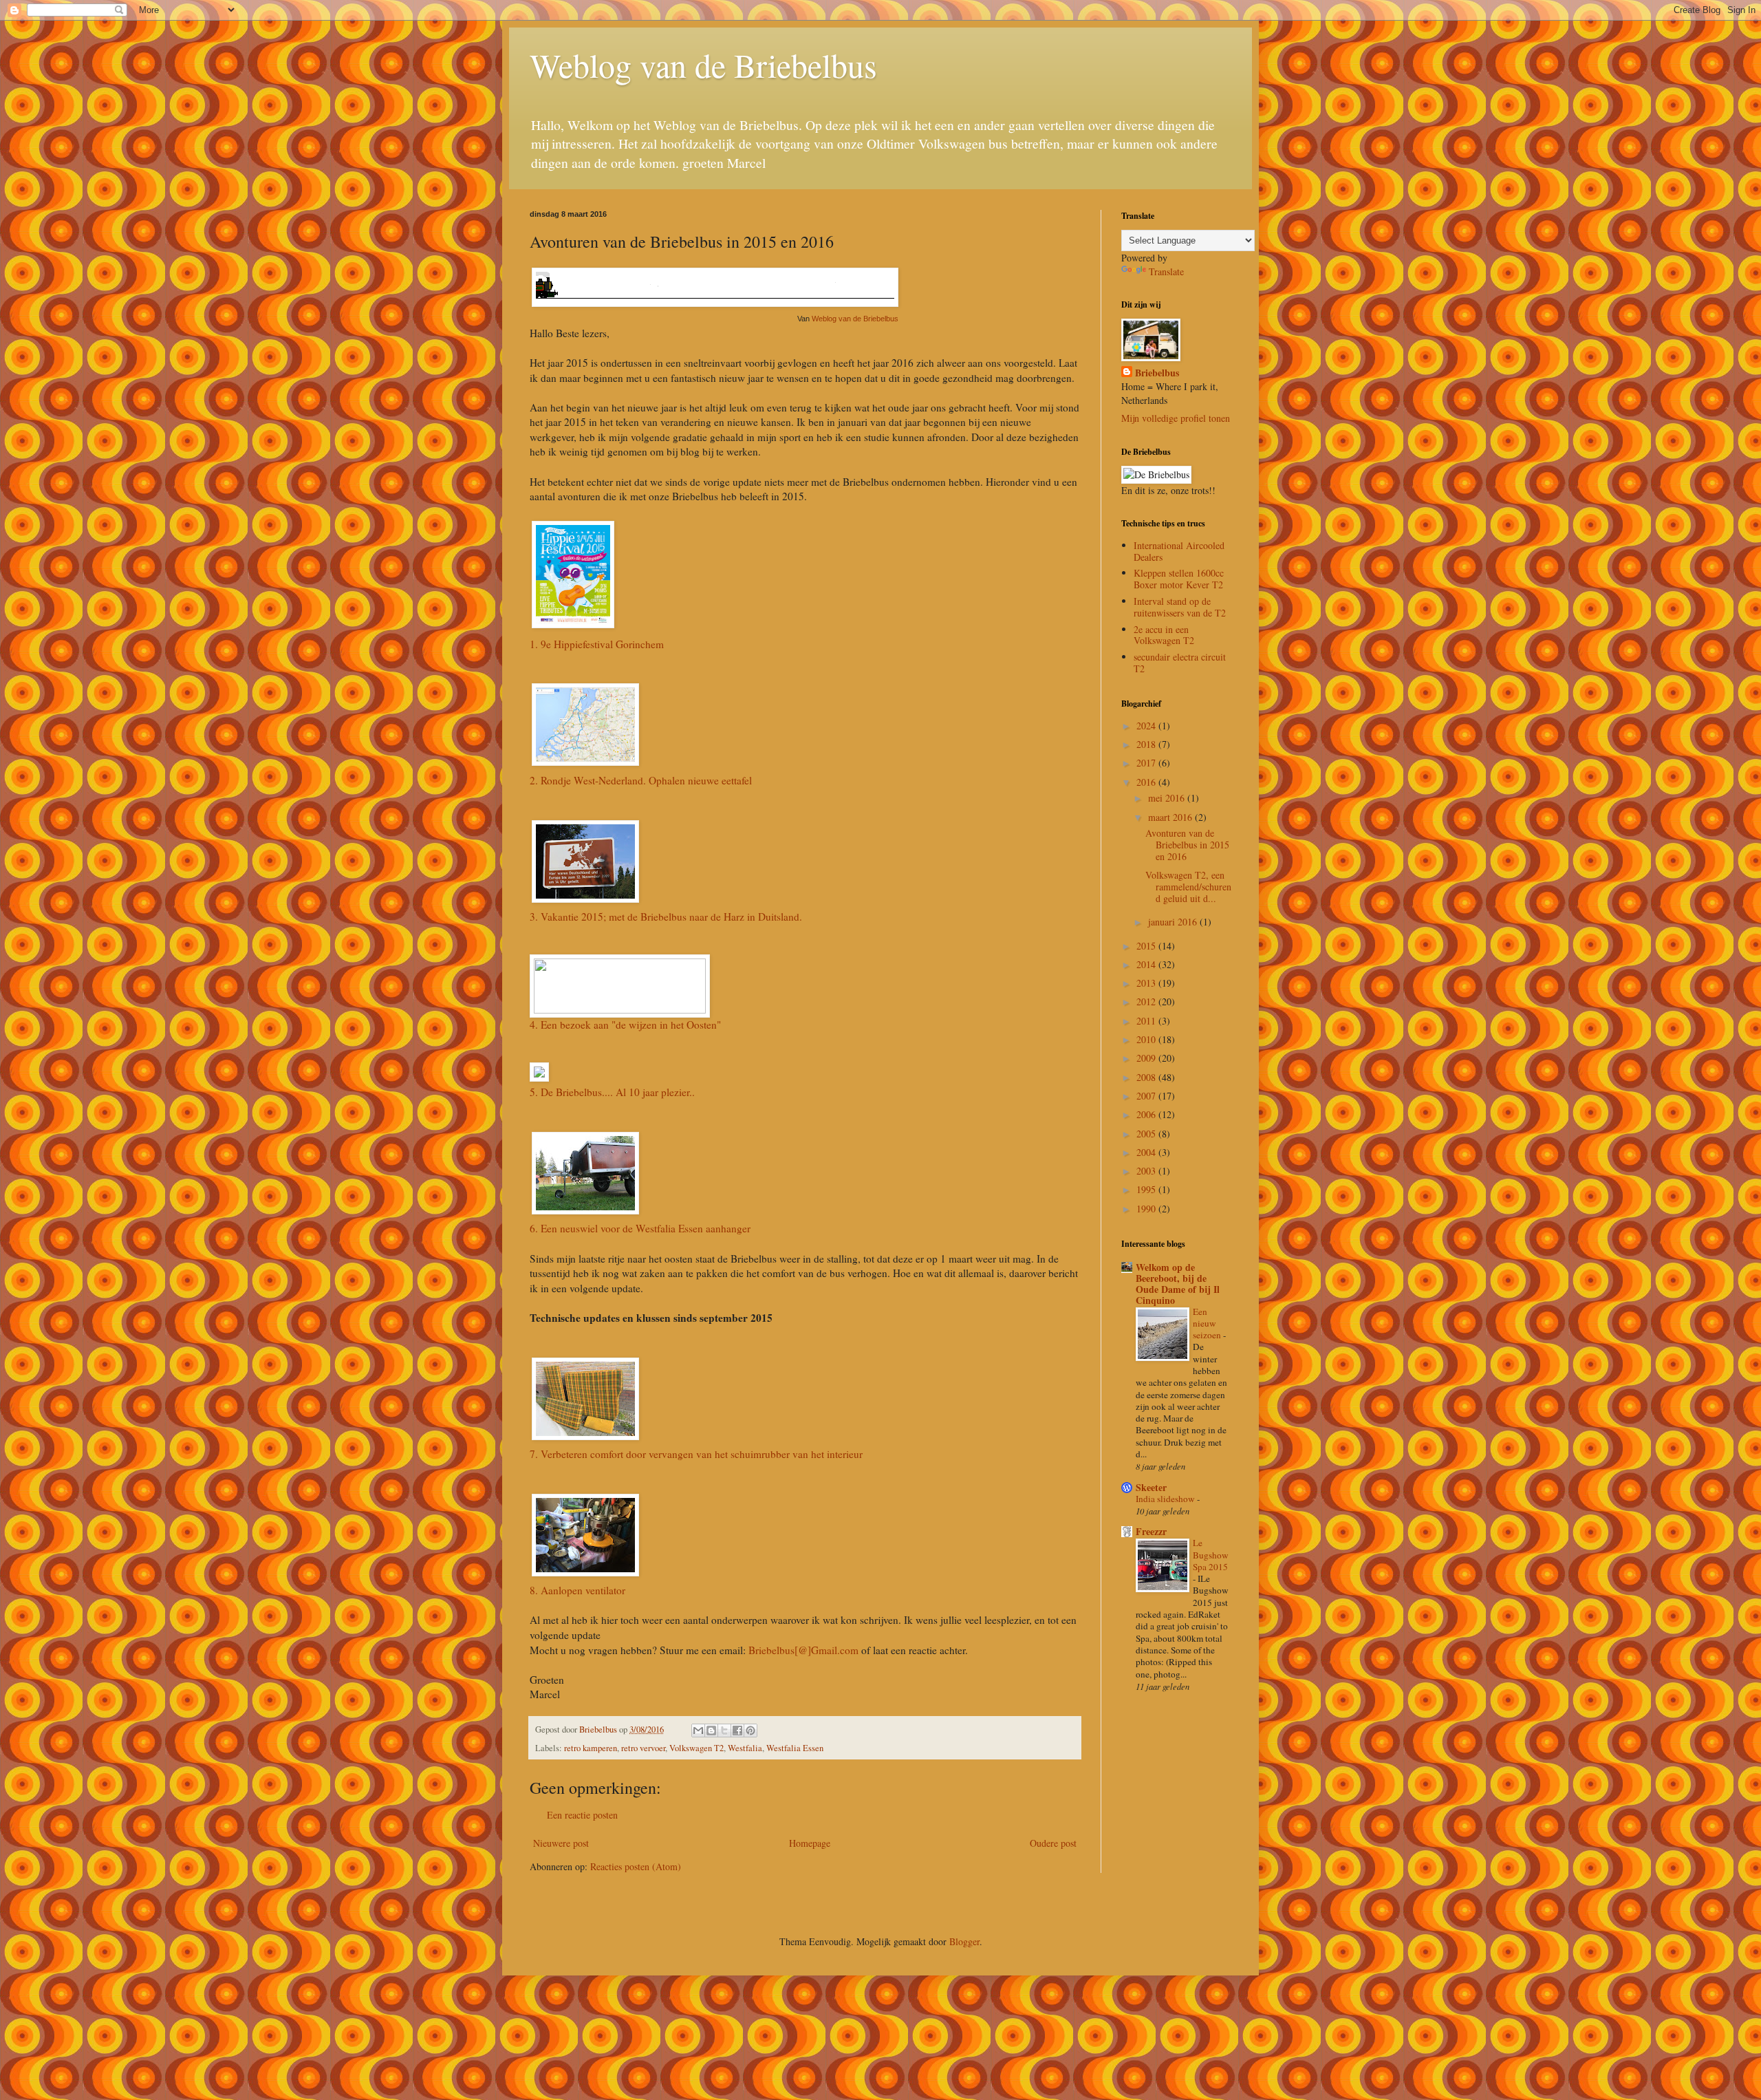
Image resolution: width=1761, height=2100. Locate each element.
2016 (1147, 782)
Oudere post (1053, 1843)
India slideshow (1166, 1499)
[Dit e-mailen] (698, 1731)
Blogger (964, 1941)
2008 (1147, 1077)
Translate (1166, 271)
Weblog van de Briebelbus (703, 65)
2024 (1147, 726)
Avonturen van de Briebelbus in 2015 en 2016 (1187, 845)
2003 (1147, 1171)
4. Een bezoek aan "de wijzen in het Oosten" (625, 1025)
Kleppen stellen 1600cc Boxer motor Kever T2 (1179, 579)
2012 (1147, 1001)
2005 (1147, 1134)
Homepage (810, 1843)
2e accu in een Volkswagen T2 (1164, 635)
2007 (1147, 1096)
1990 (1147, 1209)
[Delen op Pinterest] (750, 1731)
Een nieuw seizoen (1208, 1324)
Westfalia (745, 1748)
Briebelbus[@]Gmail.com (803, 1650)
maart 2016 (1171, 817)
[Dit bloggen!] (711, 1731)
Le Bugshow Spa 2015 (1211, 1555)
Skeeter (1151, 1487)
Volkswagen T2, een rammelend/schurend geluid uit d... (1188, 887)
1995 (1147, 1189)
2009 (1147, 1058)
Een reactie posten (582, 1815)
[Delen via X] (724, 1731)
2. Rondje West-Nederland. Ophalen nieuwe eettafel (641, 780)
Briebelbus (1157, 373)
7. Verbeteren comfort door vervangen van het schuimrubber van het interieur (696, 1454)
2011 (1147, 1021)
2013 (1147, 983)
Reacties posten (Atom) (636, 1866)
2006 (1147, 1114)
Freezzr (1151, 1531)
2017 (1147, 763)
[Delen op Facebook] (737, 1731)
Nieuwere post (561, 1843)
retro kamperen (591, 1748)
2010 (1147, 1039)
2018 (1147, 744)
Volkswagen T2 (696, 1748)
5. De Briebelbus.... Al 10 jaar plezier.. (612, 1092)
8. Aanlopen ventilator (577, 1590)
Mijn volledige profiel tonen (1176, 418)
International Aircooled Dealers (1179, 551)
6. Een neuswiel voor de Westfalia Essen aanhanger (640, 1228)
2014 (1147, 964)
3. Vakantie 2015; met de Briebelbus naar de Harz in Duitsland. (666, 917)
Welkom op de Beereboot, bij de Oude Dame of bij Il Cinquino (1178, 1284)
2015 (1147, 946)
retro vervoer (643, 1748)
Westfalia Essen (795, 1748)
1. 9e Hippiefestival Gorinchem (597, 644)
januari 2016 (1174, 922)
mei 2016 (1168, 798)
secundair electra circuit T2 (1180, 663)
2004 (1147, 1152)
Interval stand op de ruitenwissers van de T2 (1180, 607)
